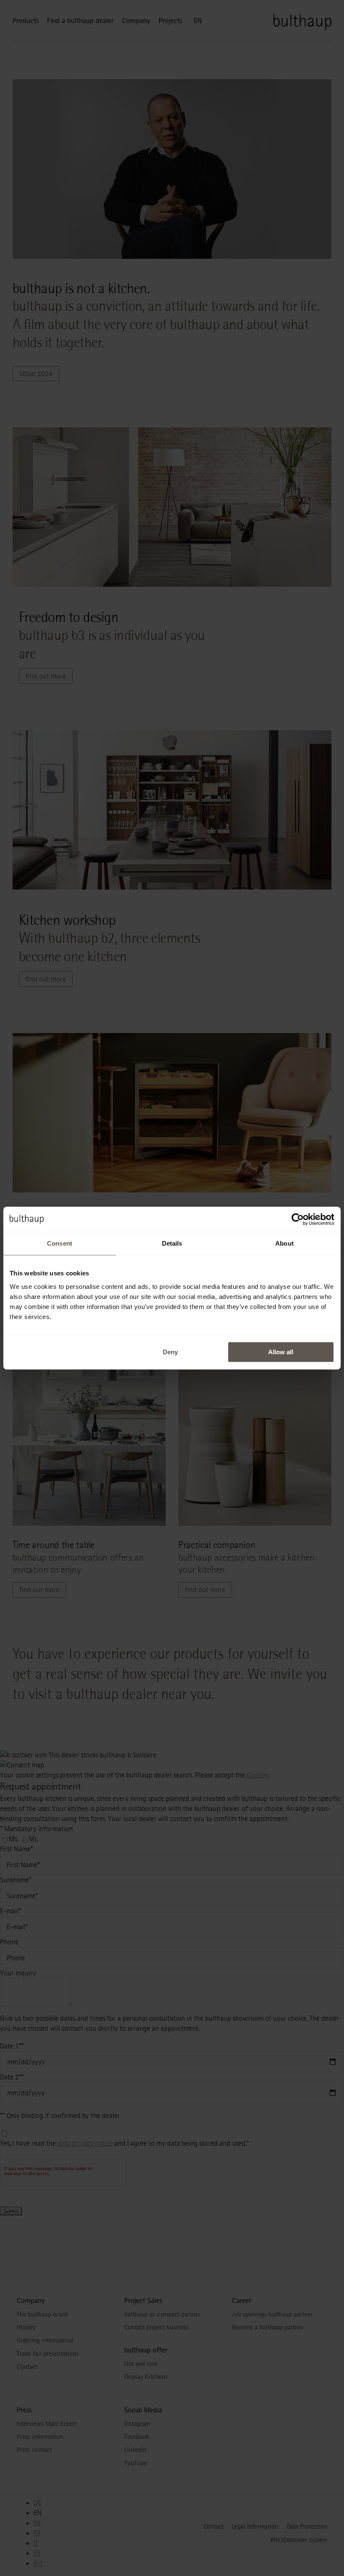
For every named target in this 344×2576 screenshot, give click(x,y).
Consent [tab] (60, 1243)
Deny (170, 1352)
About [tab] (284, 1243)
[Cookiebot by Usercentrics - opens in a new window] (298, 1219)
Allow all (281, 1352)
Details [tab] (172, 1243)
